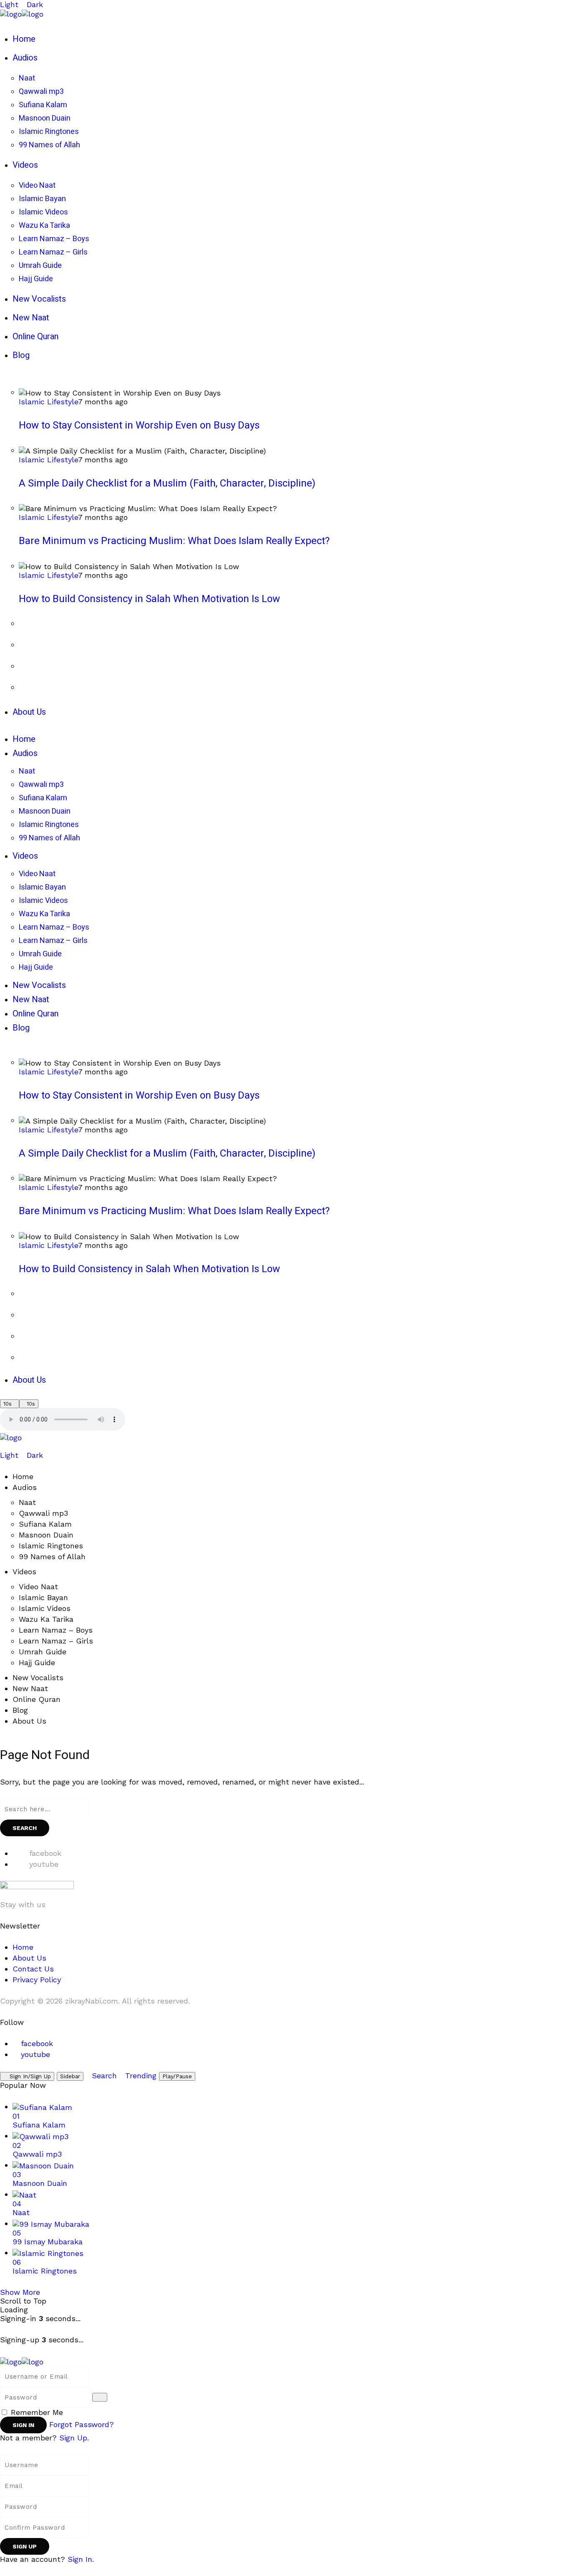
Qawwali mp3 (43, 1513)
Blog (20, 1710)
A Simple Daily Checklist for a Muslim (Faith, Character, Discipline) (167, 483)
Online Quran (37, 1699)
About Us (29, 1721)
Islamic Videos (45, 1608)
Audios (25, 1487)
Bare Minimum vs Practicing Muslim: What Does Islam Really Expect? (174, 541)
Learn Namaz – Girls (56, 1641)
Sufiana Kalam (45, 1524)
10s (8, 1404)
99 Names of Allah (52, 1556)
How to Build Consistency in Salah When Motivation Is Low (149, 599)
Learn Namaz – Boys (56, 1630)
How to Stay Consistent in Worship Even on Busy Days (139, 425)
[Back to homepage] (22, 2361)
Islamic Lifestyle (48, 402)
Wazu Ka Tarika (46, 1619)
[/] (3, 1446)
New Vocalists (38, 1677)
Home (23, 1476)
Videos (24, 1572)
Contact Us (33, 1969)
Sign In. (81, 2559)
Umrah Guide (43, 1652)
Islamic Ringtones (51, 1546)
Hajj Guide (37, 1662)
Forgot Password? (82, 2424)
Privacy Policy (37, 1980)
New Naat (30, 1688)
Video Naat (38, 1587)
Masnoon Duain (46, 1535)
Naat (27, 1502)
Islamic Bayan (43, 1597)
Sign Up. (74, 2438)
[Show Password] (100, 2397)
